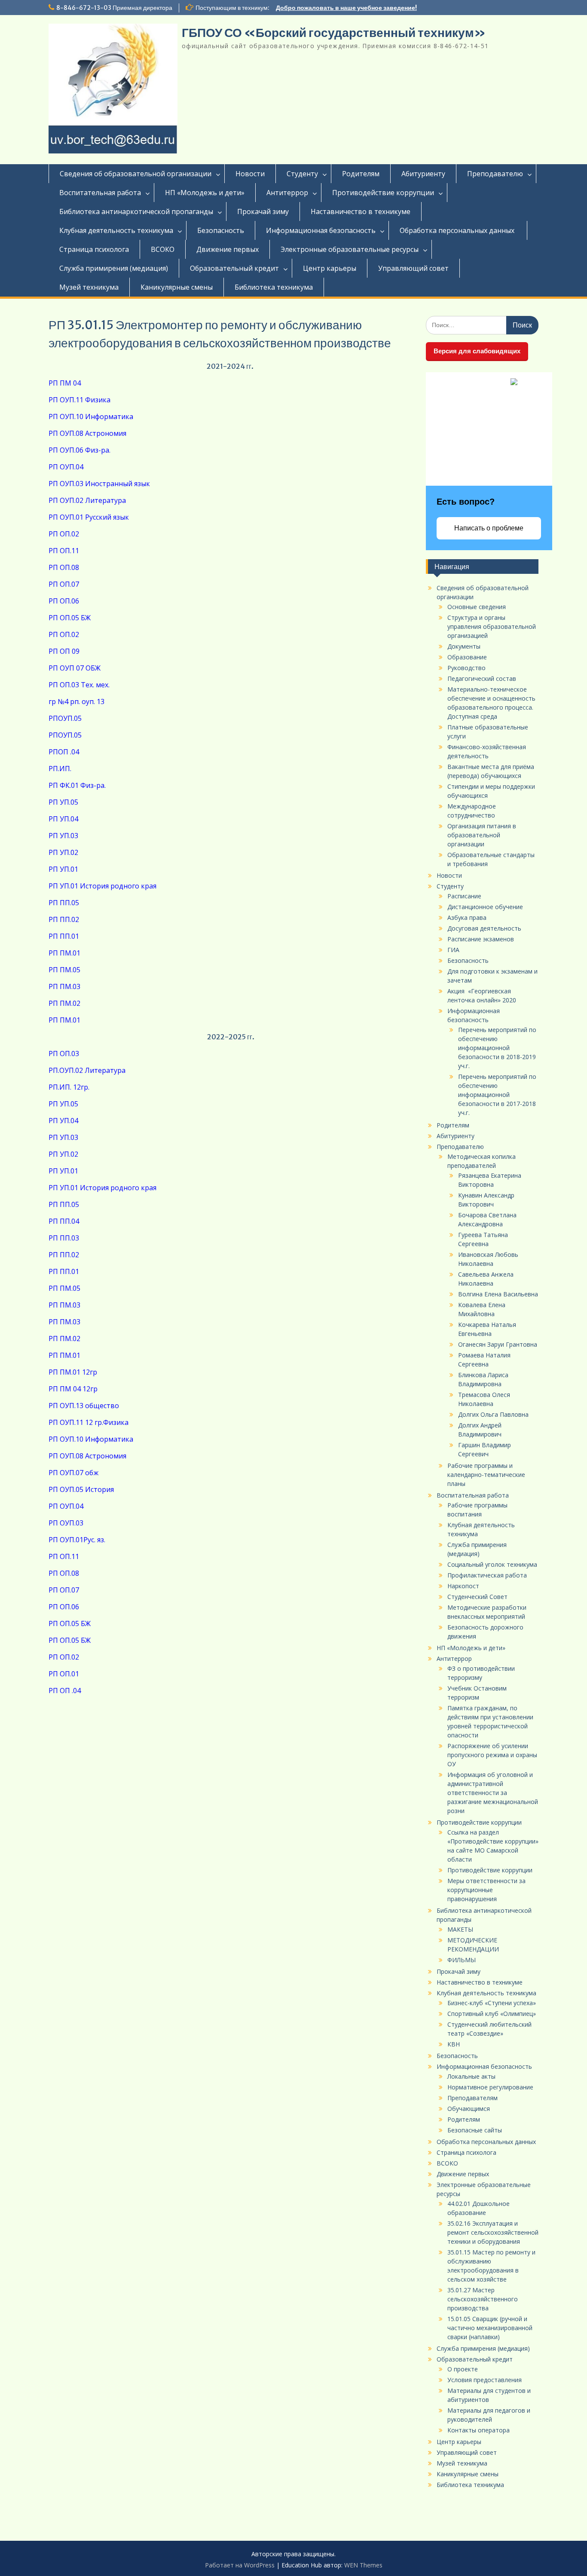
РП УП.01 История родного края (102, 886)
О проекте (463, 2369)
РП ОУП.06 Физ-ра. (79, 450)
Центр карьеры (330, 268)
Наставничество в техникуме (361, 211)
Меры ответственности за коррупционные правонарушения (486, 1890)
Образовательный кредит (234, 268)
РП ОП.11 (64, 551)
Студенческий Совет (477, 1597)
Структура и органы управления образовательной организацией (492, 626)
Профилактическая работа (487, 1575)
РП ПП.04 (64, 1221)
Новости (250, 174)
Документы (464, 646)
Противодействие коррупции (383, 193)
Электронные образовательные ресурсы (350, 249)
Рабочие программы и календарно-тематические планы (486, 1475)
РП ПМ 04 (65, 383)
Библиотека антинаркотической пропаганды (136, 211)
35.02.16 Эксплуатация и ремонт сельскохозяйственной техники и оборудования (493, 2232)
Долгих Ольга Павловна (493, 1414)
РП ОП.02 (64, 534)
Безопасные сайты (475, 2130)
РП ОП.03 (64, 1054)
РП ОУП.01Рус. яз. (77, 1540)
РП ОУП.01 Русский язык (89, 517)
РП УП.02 (63, 852)
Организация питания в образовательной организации (482, 835)
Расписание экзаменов (481, 939)
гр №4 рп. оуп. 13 (76, 701)
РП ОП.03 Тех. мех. (79, 685)
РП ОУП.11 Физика (79, 400)
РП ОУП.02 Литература (87, 500)
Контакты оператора (478, 2430)
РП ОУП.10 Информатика (91, 417)
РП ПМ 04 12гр (73, 1389)
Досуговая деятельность (484, 928)
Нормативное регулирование (490, 2087)
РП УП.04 (63, 819)
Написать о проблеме (489, 528)
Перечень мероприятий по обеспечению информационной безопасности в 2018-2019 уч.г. (497, 1048)
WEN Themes (363, 2565)
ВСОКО (163, 249)
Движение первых (228, 249)
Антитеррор (287, 193)
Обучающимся (469, 2109)
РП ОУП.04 (66, 467)
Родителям (361, 174)
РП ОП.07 (64, 584)
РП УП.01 (63, 869)
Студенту (302, 174)
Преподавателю (495, 174)
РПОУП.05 (65, 718)
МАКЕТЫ (460, 1929)
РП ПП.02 (64, 919)
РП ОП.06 (64, 601)
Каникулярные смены (177, 287)
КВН (454, 2044)
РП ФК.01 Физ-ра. (77, 785)
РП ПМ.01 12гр (73, 1372)
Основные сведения (477, 607)
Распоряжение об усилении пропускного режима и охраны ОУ (492, 1755)
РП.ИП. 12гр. (69, 1087)
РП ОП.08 (64, 567)
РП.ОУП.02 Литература (87, 1070)
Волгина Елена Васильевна (498, 1294)
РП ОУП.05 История (81, 1489)
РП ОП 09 (64, 651)
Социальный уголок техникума (492, 1564)
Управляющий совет (413, 268)
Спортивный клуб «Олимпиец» (492, 2014)
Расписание (464, 896)
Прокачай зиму (263, 211)
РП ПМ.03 (64, 986)
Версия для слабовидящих (477, 351)
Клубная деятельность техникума (116, 230)
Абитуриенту (423, 174)
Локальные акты (471, 2076)
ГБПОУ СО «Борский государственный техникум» (334, 33)
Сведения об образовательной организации (136, 174)
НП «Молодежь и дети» (205, 193)
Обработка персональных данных (458, 230)
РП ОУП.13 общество (85, 1406)
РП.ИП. (60, 769)
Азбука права (467, 917)
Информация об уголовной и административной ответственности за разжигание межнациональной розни (493, 1793)
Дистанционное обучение (485, 907)
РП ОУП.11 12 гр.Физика (89, 1422)
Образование (467, 657)
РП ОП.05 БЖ (70, 618)
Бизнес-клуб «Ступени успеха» (492, 2003)
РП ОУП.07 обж (73, 1473)
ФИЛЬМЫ (462, 1960)
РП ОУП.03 (66, 1523)
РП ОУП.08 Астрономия (88, 433)
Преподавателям (472, 2098)
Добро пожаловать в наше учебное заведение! (346, 8)
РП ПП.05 (64, 903)
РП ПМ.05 (64, 970)
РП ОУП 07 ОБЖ (75, 668)
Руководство (466, 668)
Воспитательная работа (100, 193)
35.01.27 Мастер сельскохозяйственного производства (483, 2299)
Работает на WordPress (240, 2565)
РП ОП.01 (64, 1674)
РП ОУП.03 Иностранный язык (99, 484)
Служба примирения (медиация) (114, 268)
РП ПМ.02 (64, 1003)
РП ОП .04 (65, 1691)
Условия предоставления (485, 2380)
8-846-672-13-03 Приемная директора (114, 8)
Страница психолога (94, 249)
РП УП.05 (63, 802)
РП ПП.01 (64, 936)
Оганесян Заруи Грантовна (498, 1344)
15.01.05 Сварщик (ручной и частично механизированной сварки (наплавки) (490, 2328)
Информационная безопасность (321, 230)
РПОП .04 (64, 752)
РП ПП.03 (64, 1238)
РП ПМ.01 (64, 953)
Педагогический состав (482, 678)
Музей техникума (89, 287)
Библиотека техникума (274, 287)
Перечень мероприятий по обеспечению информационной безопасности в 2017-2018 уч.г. (497, 1095)
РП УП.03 (63, 836)
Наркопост (463, 1586)
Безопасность (221, 230)
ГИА (453, 950)
